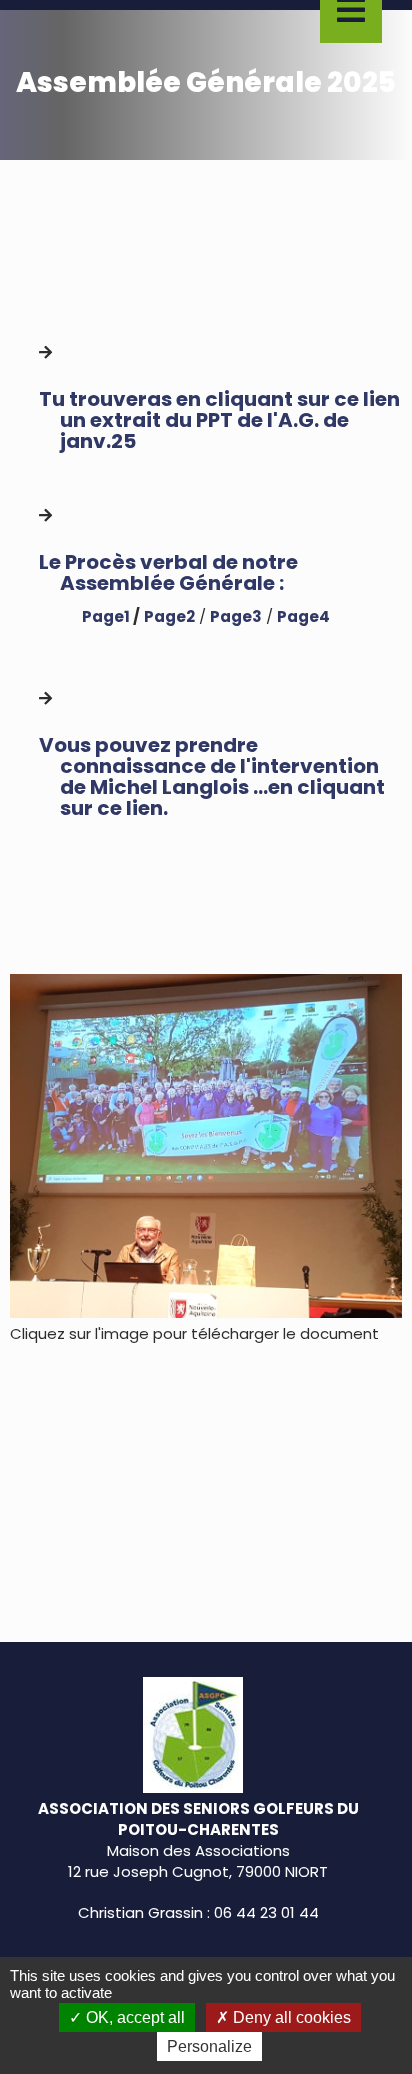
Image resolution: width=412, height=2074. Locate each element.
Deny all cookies (290, 2017)
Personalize (209, 2046)
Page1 (106, 616)
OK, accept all (133, 2017)
